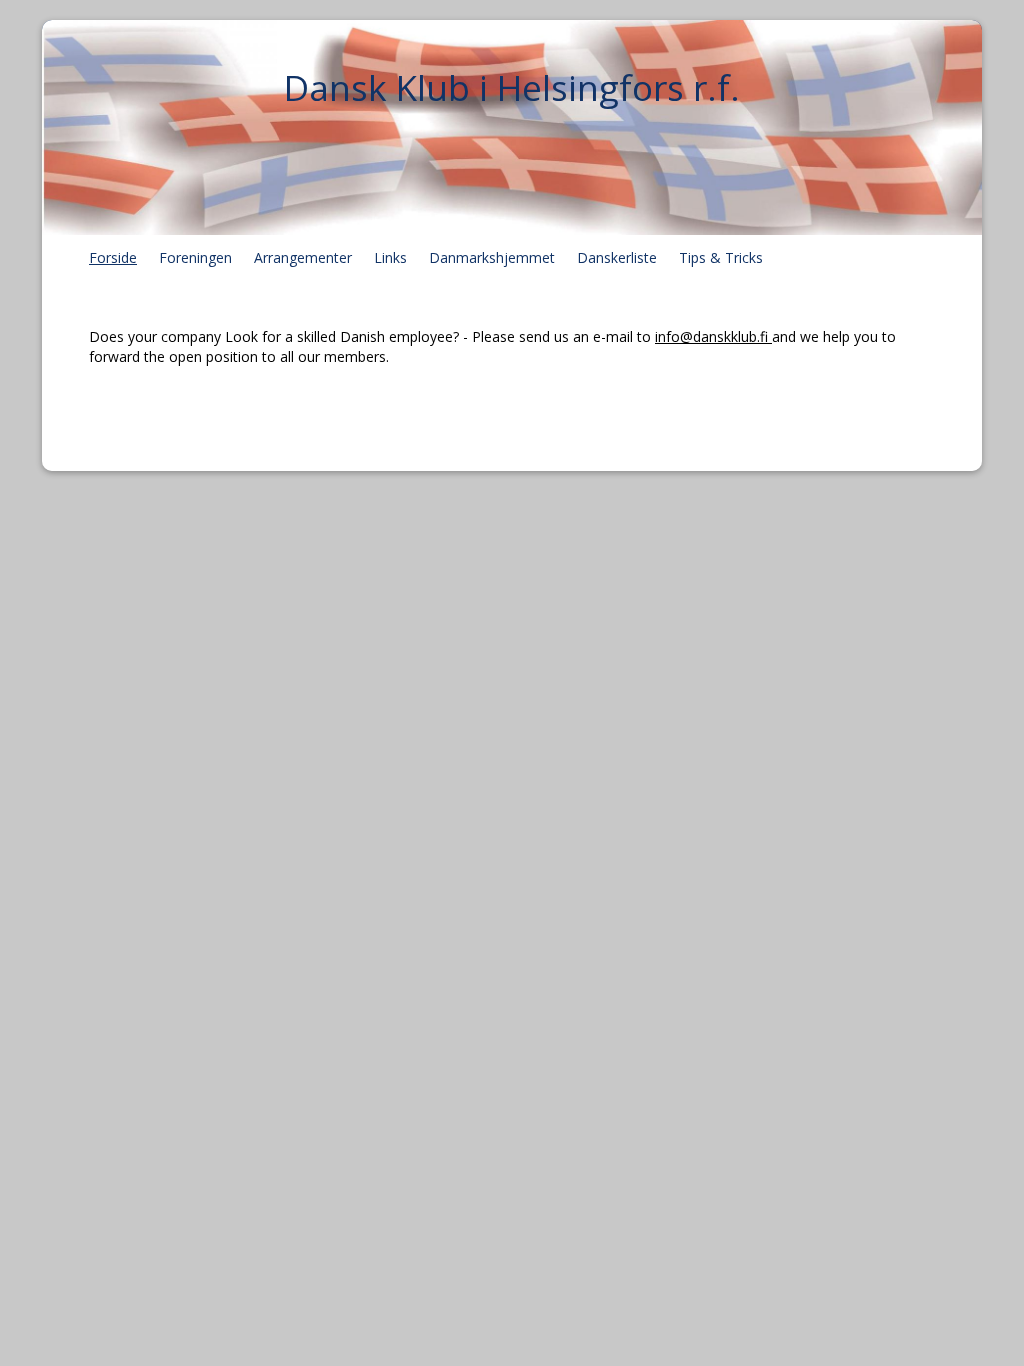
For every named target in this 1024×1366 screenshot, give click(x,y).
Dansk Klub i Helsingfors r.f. (512, 87)
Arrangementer (303, 257)
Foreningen (195, 257)
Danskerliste (617, 257)
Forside (113, 257)
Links (390, 257)
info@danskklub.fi (713, 336)
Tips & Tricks (721, 257)
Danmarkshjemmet (492, 257)
